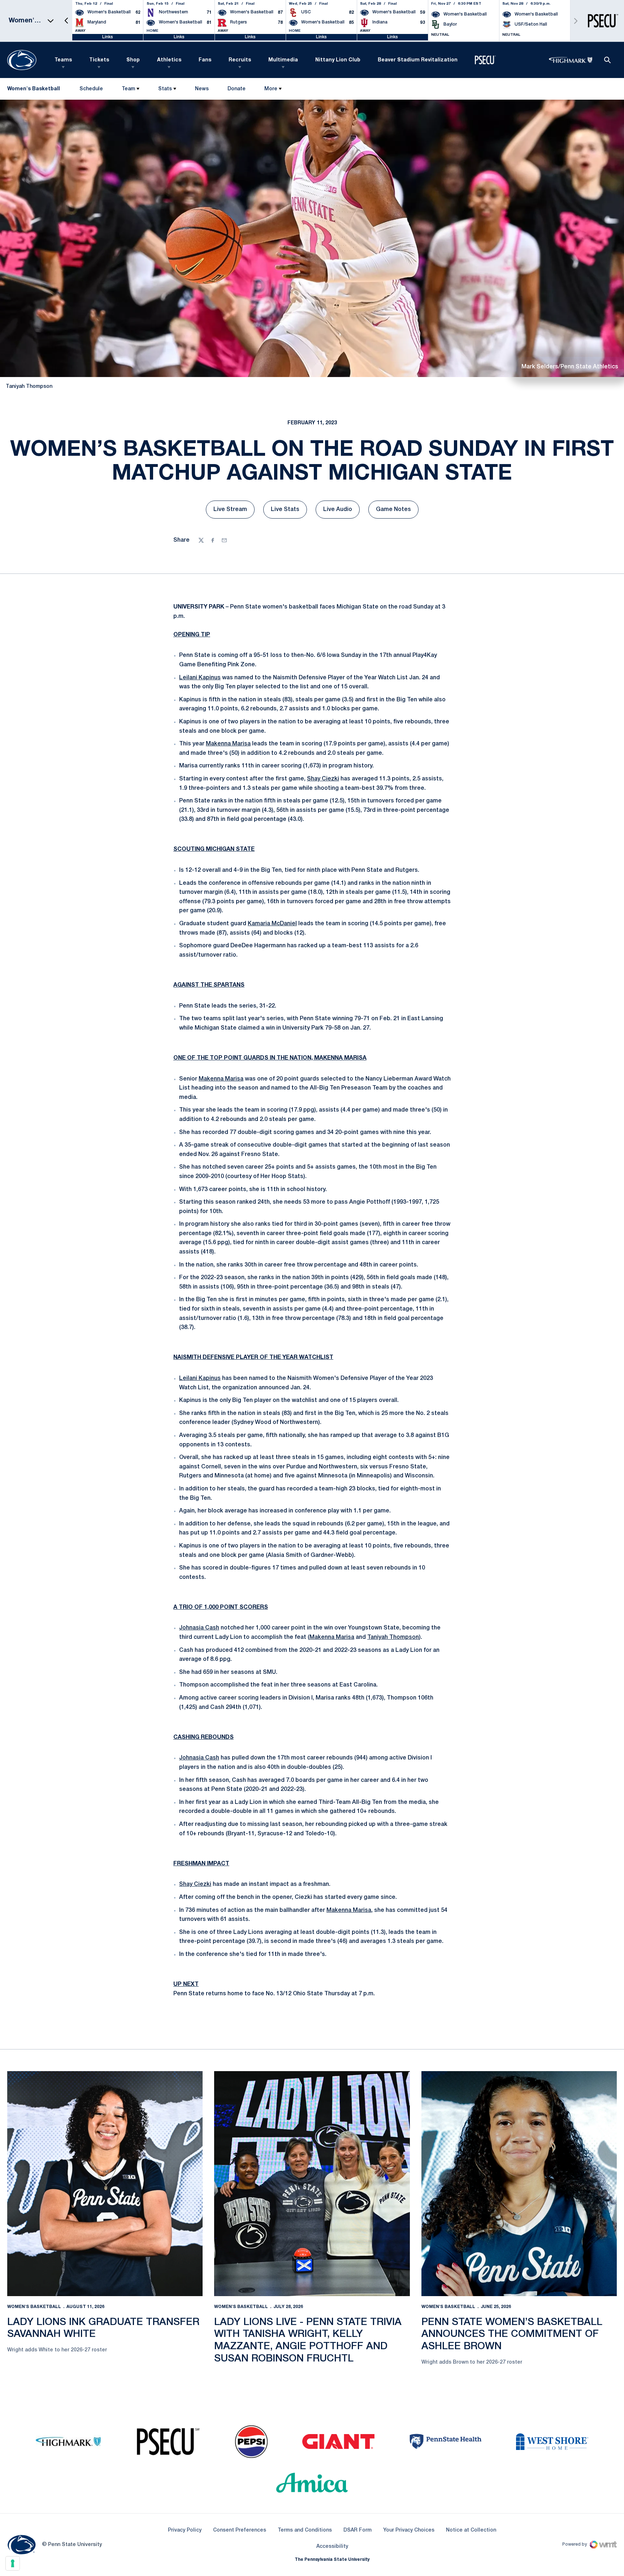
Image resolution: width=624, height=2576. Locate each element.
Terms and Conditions (305, 2530)
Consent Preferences (240, 2530)
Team (128, 89)
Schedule (91, 89)
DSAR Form (357, 2530)
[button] (66, 21)
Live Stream (234, 512)
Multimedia (283, 60)
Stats (165, 89)
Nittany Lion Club (338, 60)
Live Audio (341, 512)
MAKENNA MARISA (340, 1058)
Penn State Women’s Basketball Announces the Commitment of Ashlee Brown (512, 2334)
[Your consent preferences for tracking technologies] (13, 2563)
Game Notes (397, 512)
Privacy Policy (185, 2530)
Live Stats (289, 512)
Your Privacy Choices (409, 2530)
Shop (133, 60)
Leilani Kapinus (200, 678)
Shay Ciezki (323, 779)
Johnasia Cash (199, 1628)
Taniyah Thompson (393, 1637)
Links (108, 37)
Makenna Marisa (228, 744)
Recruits (240, 60)
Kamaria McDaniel (272, 924)
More (271, 89)
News (202, 89)
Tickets (99, 60)
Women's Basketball (34, 2307)
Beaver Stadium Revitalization (418, 60)
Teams (63, 60)
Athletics (169, 60)
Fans (205, 60)
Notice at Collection (471, 2530)
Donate (236, 90)
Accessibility (332, 2546)
